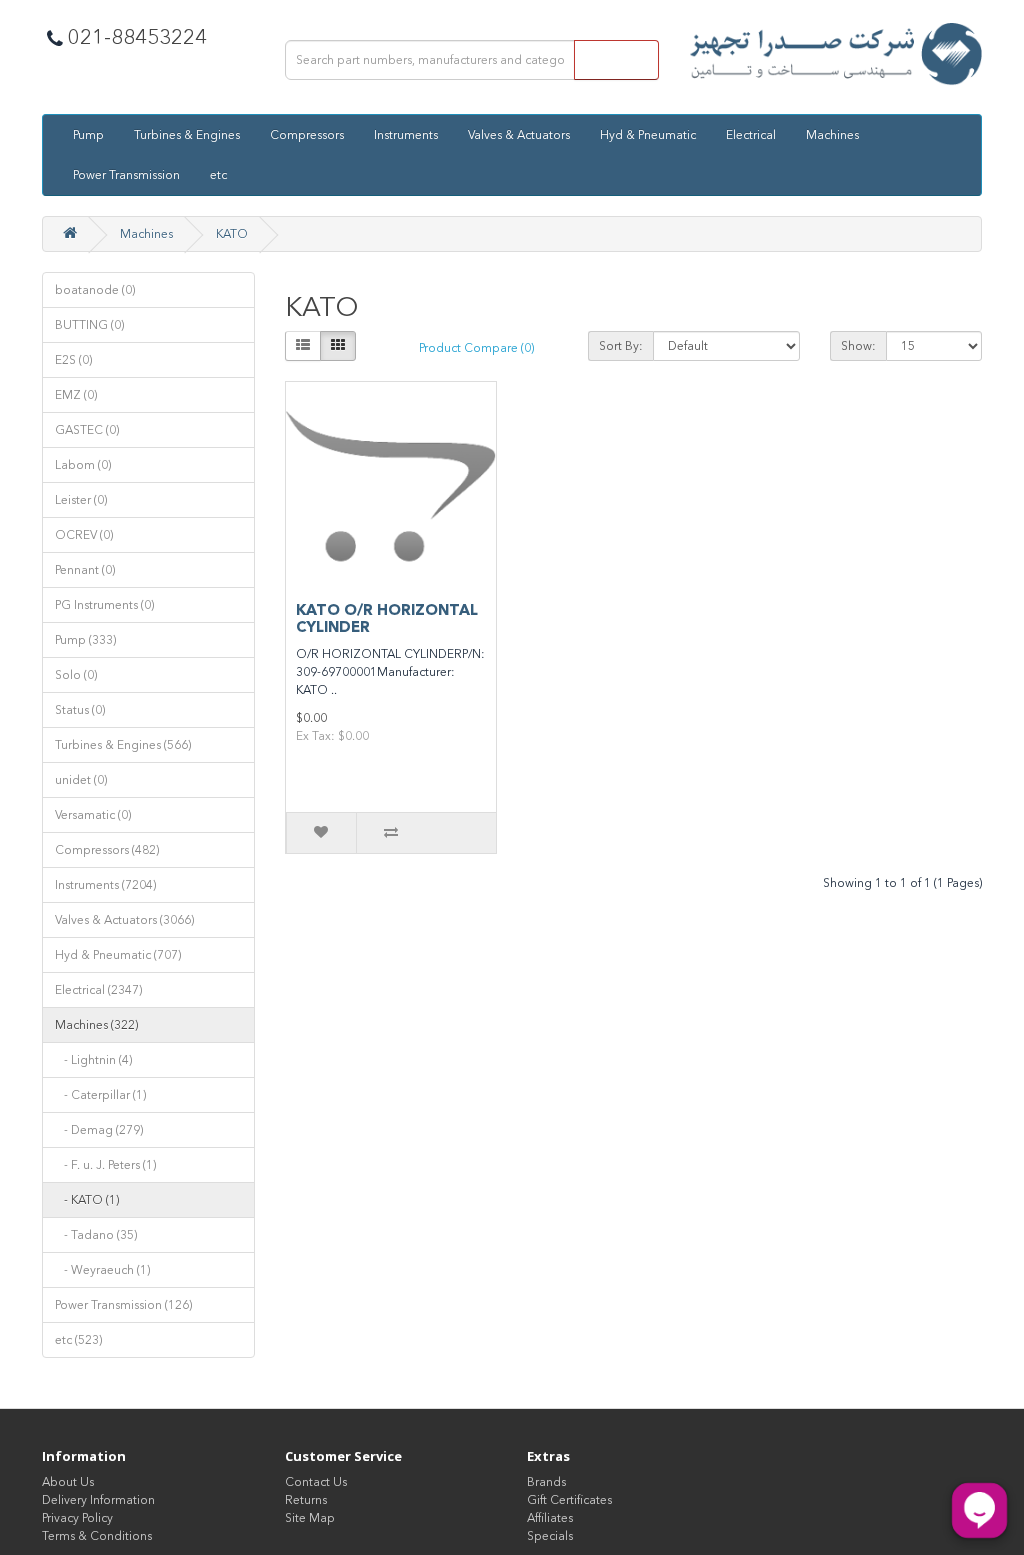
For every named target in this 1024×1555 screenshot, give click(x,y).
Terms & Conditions (97, 1536)
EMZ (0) (76, 395)
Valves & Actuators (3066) (124, 920)
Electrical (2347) (98, 990)
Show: (858, 346)
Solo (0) (76, 675)
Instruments (406, 135)
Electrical (751, 135)
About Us (68, 1482)
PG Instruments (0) (104, 605)
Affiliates (550, 1518)
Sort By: (621, 346)
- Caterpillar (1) (100, 1095)
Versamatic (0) (93, 815)
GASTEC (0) (87, 430)
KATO (232, 234)
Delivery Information (98, 1500)
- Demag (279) (99, 1130)
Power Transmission (126, 175)
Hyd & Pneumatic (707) (118, 955)
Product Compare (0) (476, 348)
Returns (306, 1500)
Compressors (307, 135)
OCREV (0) (84, 535)
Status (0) (80, 710)
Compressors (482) (107, 850)
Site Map (310, 1518)
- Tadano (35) (96, 1235)
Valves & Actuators (519, 135)
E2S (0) (73, 360)
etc (218, 175)
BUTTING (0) (89, 325)
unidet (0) (81, 780)
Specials (550, 1536)
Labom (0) (83, 465)
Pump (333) (85, 640)
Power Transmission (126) (123, 1305)
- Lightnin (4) (93, 1060)
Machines (832, 135)
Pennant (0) (85, 570)
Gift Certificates (569, 1500)
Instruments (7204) (105, 885)
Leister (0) (81, 500)
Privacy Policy (77, 1518)
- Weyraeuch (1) (102, 1270)
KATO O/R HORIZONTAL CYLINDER (387, 618)
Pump (88, 135)
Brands (546, 1482)
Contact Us (316, 1482)
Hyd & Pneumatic (648, 135)
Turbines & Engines (187, 135)
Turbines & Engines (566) (123, 745)
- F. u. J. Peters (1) (105, 1165)
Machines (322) (96, 1025)
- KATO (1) (87, 1200)
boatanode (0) (95, 290)
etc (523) (78, 1340)
